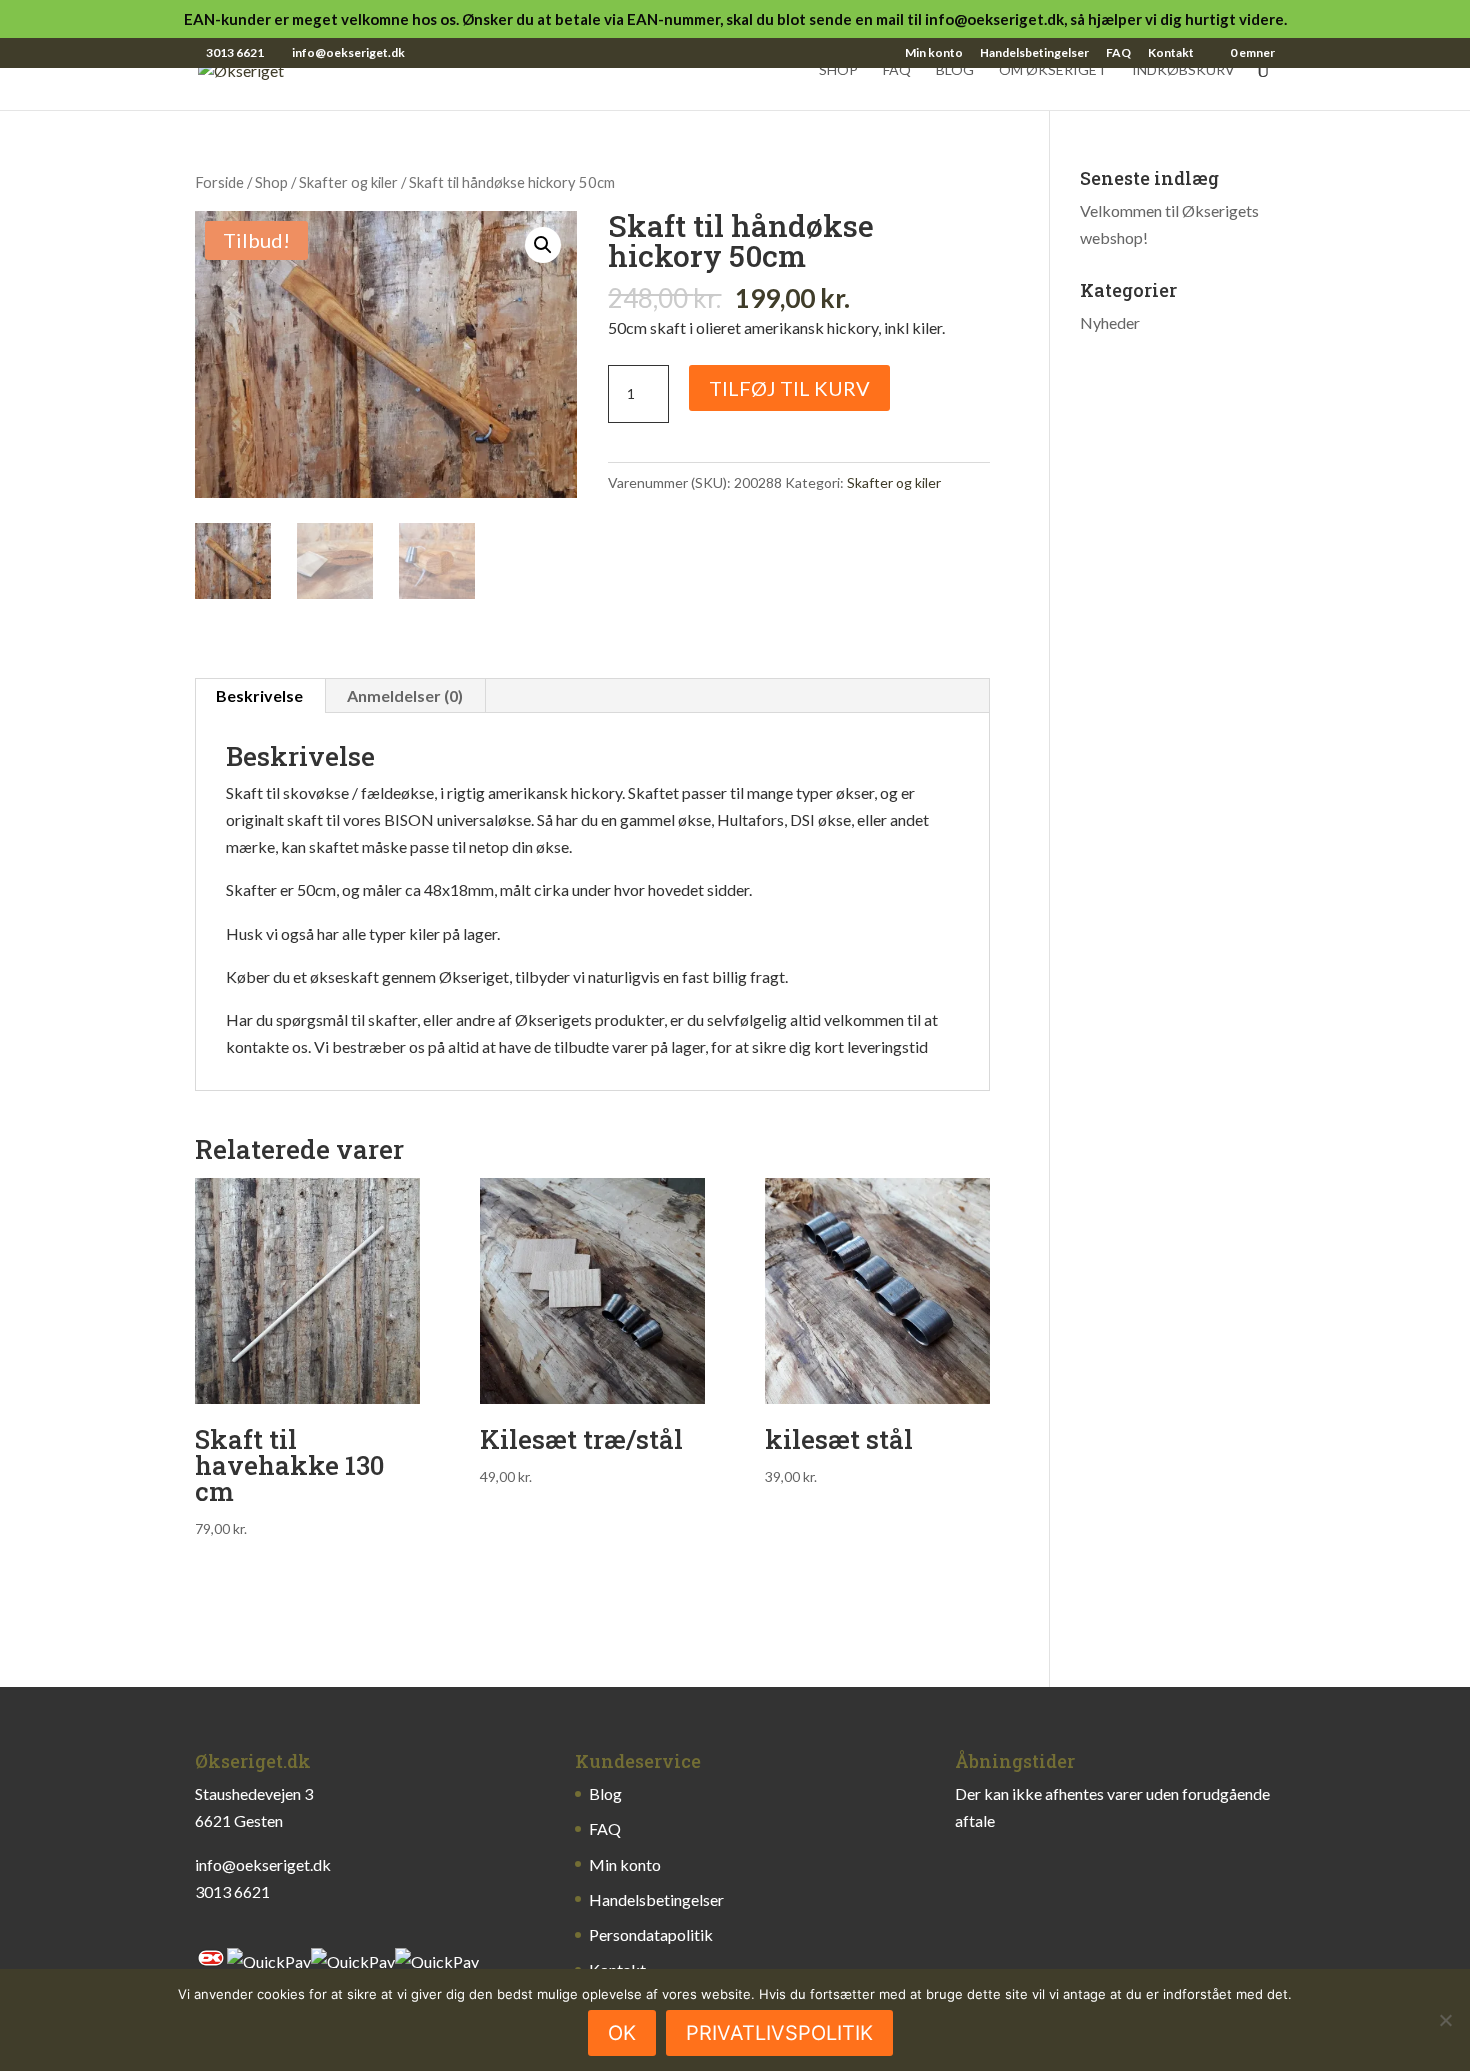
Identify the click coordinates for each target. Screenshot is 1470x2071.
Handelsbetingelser (1034, 53)
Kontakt (1171, 53)
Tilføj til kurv (789, 388)
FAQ (1118, 53)
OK (622, 2033)
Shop (838, 70)
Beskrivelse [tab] (259, 695)
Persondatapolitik (651, 1934)
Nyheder (1110, 322)
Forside (219, 182)
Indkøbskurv (1183, 70)
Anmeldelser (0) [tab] (405, 695)
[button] (543, 245)
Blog (955, 70)
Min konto (934, 53)
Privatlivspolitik (779, 2033)
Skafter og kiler (348, 182)
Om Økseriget (1053, 70)
